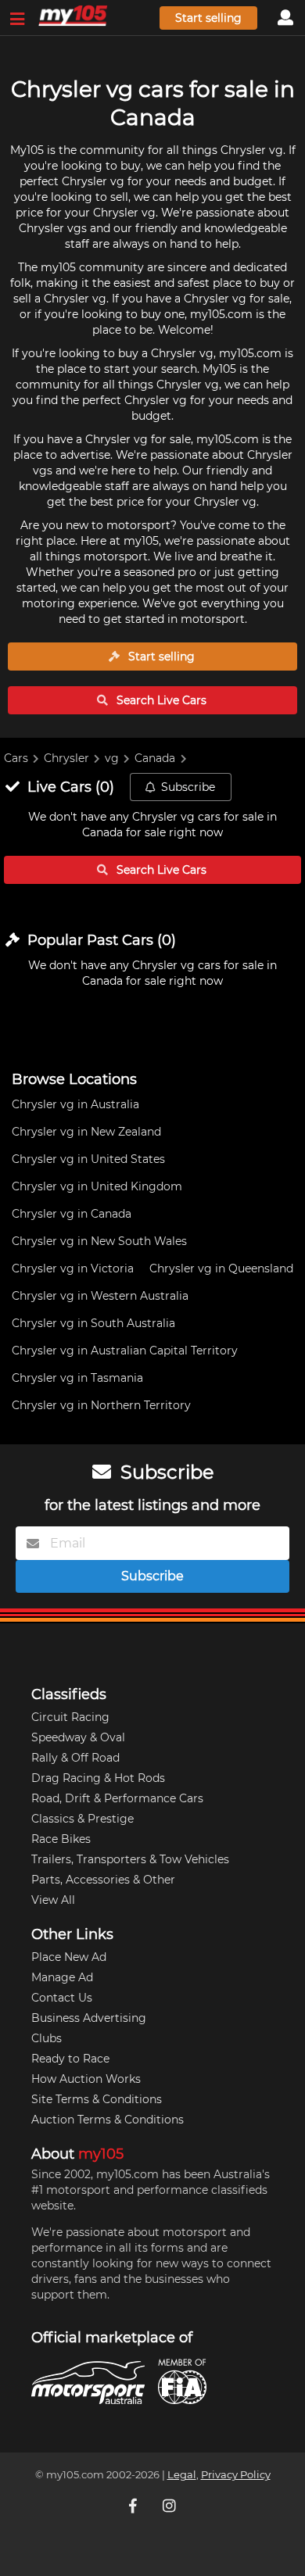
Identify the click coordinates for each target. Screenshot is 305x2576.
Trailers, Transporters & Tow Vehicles (130, 1859)
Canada (155, 758)
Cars (16, 758)
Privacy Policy (236, 2475)
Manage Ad (62, 1977)
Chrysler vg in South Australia (93, 1323)
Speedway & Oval (78, 1737)
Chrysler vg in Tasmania (77, 1378)
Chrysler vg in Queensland (221, 1268)
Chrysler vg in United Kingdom (97, 1186)
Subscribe (188, 787)
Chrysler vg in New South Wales (99, 1241)
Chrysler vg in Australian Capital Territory (125, 1351)
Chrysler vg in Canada (72, 1214)
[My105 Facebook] (135, 2506)
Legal (182, 2475)
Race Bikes (61, 1839)
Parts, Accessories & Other (103, 1880)
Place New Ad (69, 1957)
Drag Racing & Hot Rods (98, 1778)
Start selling (208, 18)
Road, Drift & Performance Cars (117, 1798)
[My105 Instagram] (170, 2506)
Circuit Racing (70, 1717)
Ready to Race (70, 2059)
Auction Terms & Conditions (108, 2120)
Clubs (47, 2038)
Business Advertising (89, 2018)
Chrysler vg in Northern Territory (101, 1405)
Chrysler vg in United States (88, 1159)
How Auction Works (86, 2079)
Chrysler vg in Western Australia (100, 1296)
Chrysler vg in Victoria (73, 1268)
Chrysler (66, 758)
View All (53, 1900)
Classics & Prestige (83, 1819)
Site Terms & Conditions (97, 2099)
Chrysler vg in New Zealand (86, 1132)
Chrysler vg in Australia (75, 1104)
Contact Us (62, 1998)
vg (112, 758)
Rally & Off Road (75, 1758)
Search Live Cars (160, 700)
